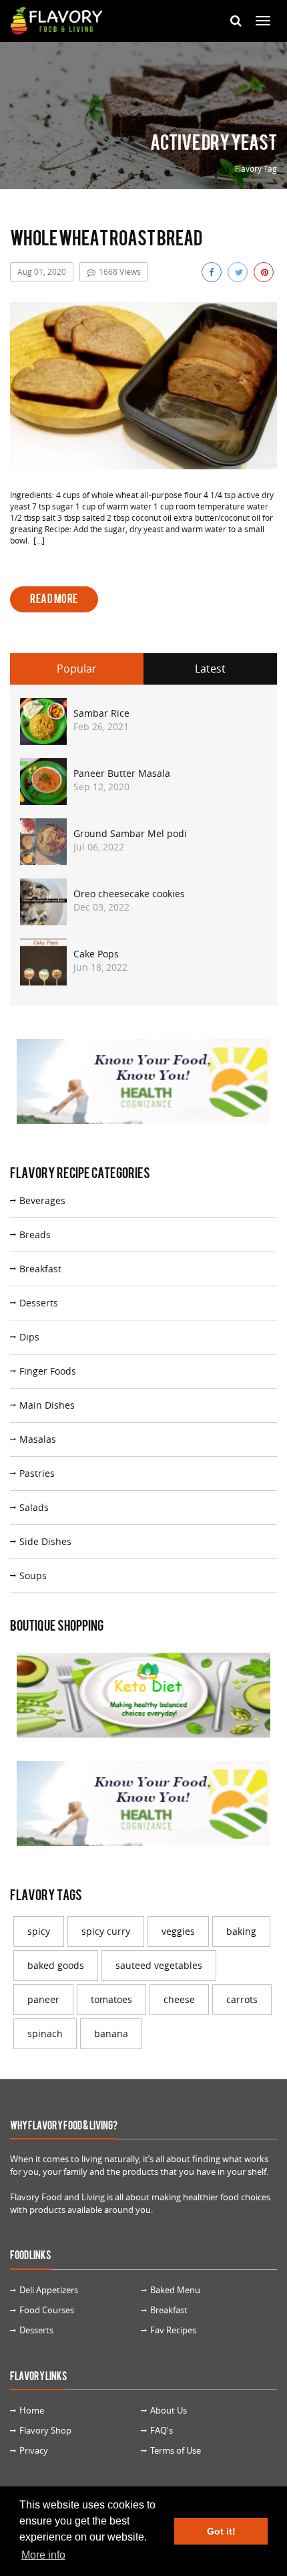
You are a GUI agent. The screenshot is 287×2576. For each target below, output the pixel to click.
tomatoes (111, 1999)
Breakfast (40, 1269)
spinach (45, 2033)
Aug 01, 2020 (42, 271)
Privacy (34, 2450)
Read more (54, 599)
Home (32, 2410)
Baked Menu (175, 2290)
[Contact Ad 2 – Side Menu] (143, 1700)
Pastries (37, 1473)
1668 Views (120, 271)
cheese (179, 1999)
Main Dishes (47, 1405)
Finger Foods (48, 1371)
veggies (178, 1931)
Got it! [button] (221, 2531)
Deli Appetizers (49, 2290)
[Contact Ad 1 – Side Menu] (143, 1808)
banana (111, 2033)
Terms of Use (176, 2450)
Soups (33, 1575)
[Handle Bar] (263, 21)
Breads (35, 1235)
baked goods (56, 1965)
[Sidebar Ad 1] (143, 1086)
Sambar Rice (101, 713)
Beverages (42, 1200)
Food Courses (47, 2310)
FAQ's (162, 2430)
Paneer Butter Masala (122, 773)
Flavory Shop (45, 2430)
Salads (34, 1507)
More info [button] (43, 2555)
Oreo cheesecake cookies (129, 894)
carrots (242, 1999)
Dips (29, 1337)
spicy (39, 1931)
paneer (43, 1999)
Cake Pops (96, 954)
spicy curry (106, 1931)
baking (241, 1931)
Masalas (38, 1439)
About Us (169, 2410)
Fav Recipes (173, 2330)
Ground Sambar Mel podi (130, 833)
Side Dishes (45, 1541)
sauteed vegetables (159, 1965)
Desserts (39, 1303)
